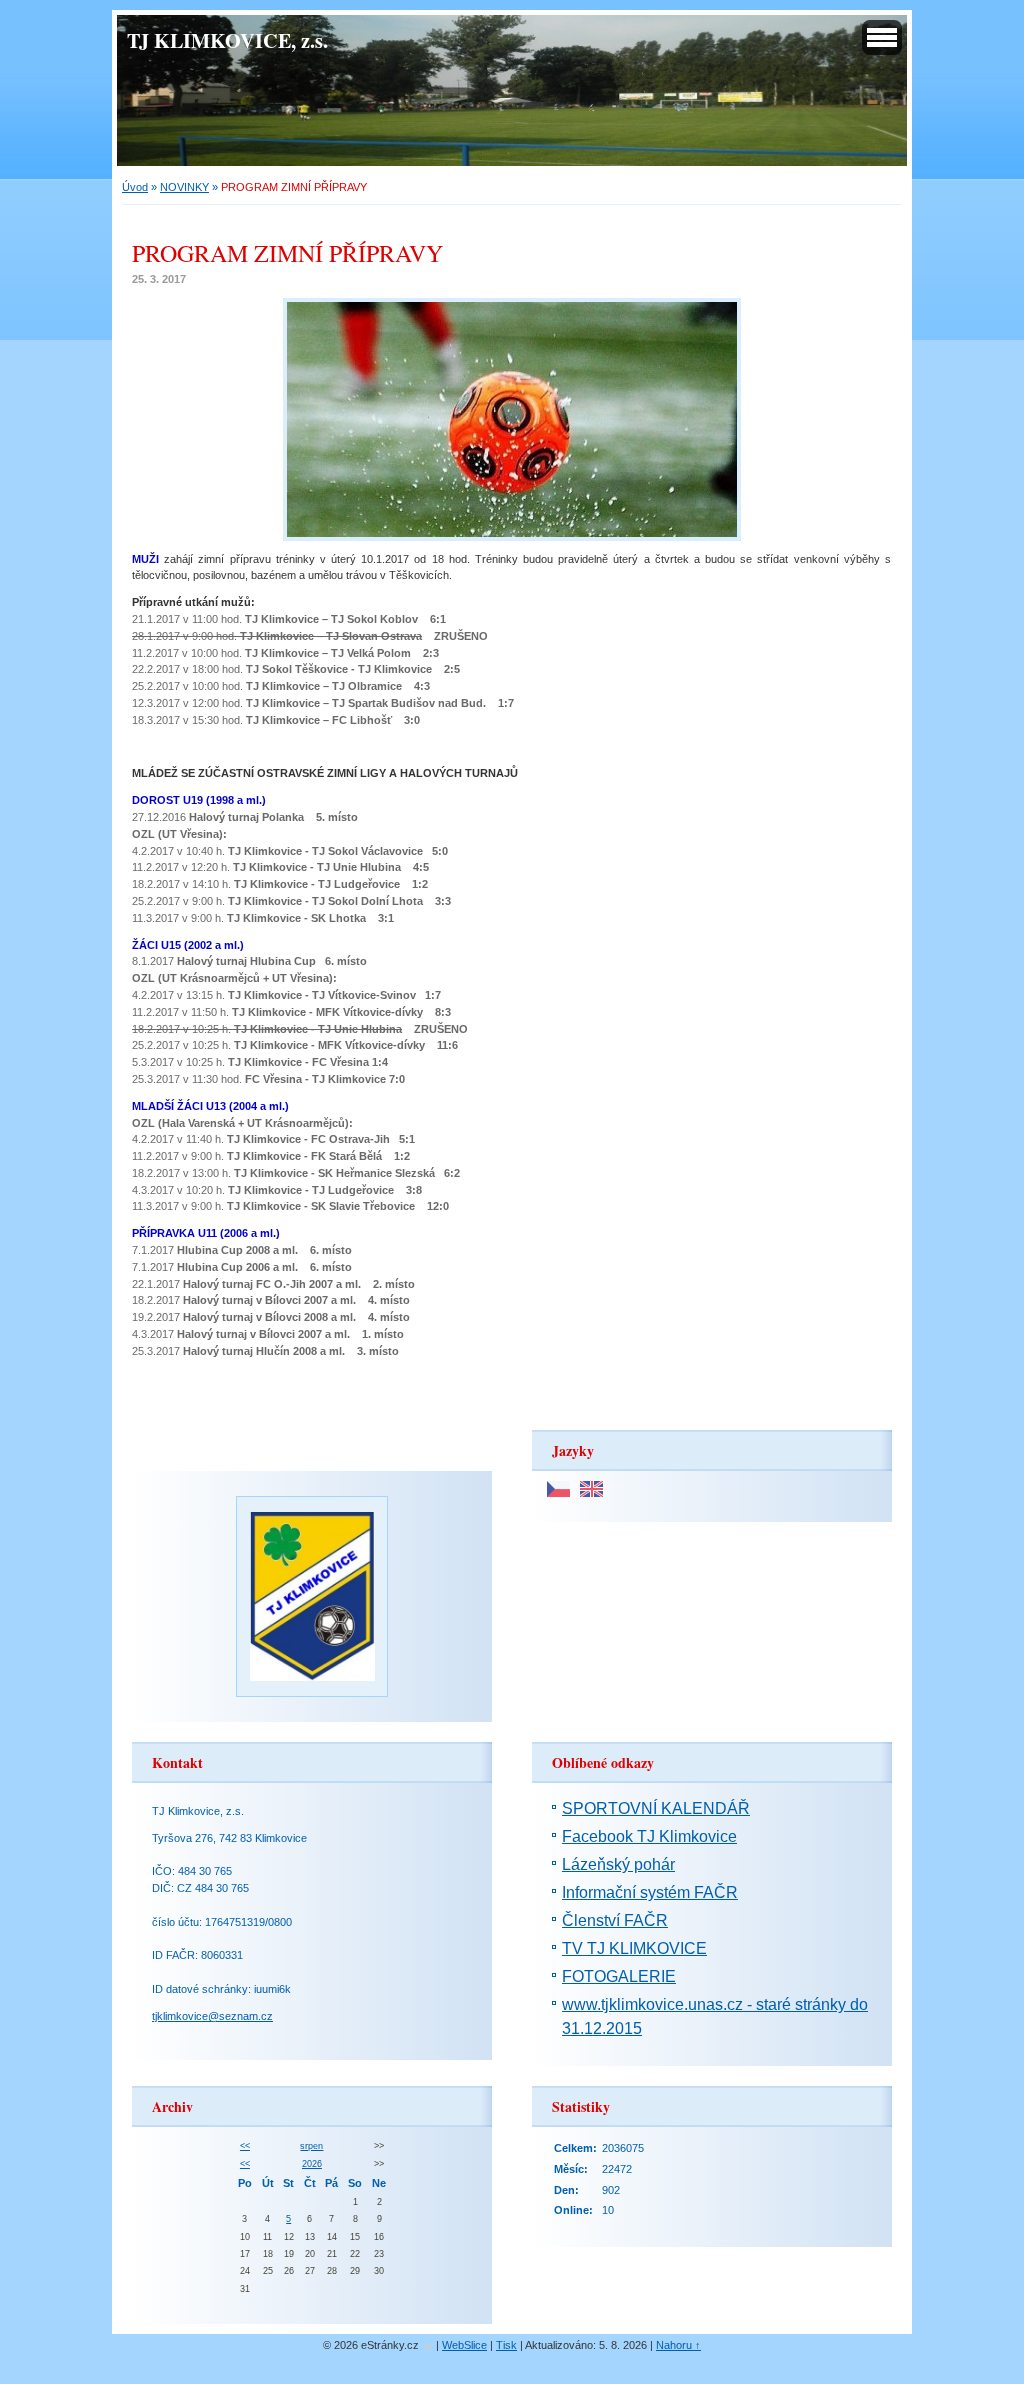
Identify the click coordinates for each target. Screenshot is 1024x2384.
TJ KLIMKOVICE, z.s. (227, 40)
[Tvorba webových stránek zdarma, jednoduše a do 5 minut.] (429, 2346)
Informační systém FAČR (650, 1892)
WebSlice (464, 2345)
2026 (312, 2164)
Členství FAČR (615, 1920)
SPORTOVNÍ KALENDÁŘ (656, 1808)
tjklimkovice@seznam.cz (212, 2016)
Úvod (135, 187)
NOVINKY (184, 187)
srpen (311, 2146)
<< (245, 2146)
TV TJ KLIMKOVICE (634, 1948)
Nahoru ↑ (678, 2345)
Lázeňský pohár (618, 1864)
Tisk (506, 2345)
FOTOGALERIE (619, 1976)
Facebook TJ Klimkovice (649, 1836)
